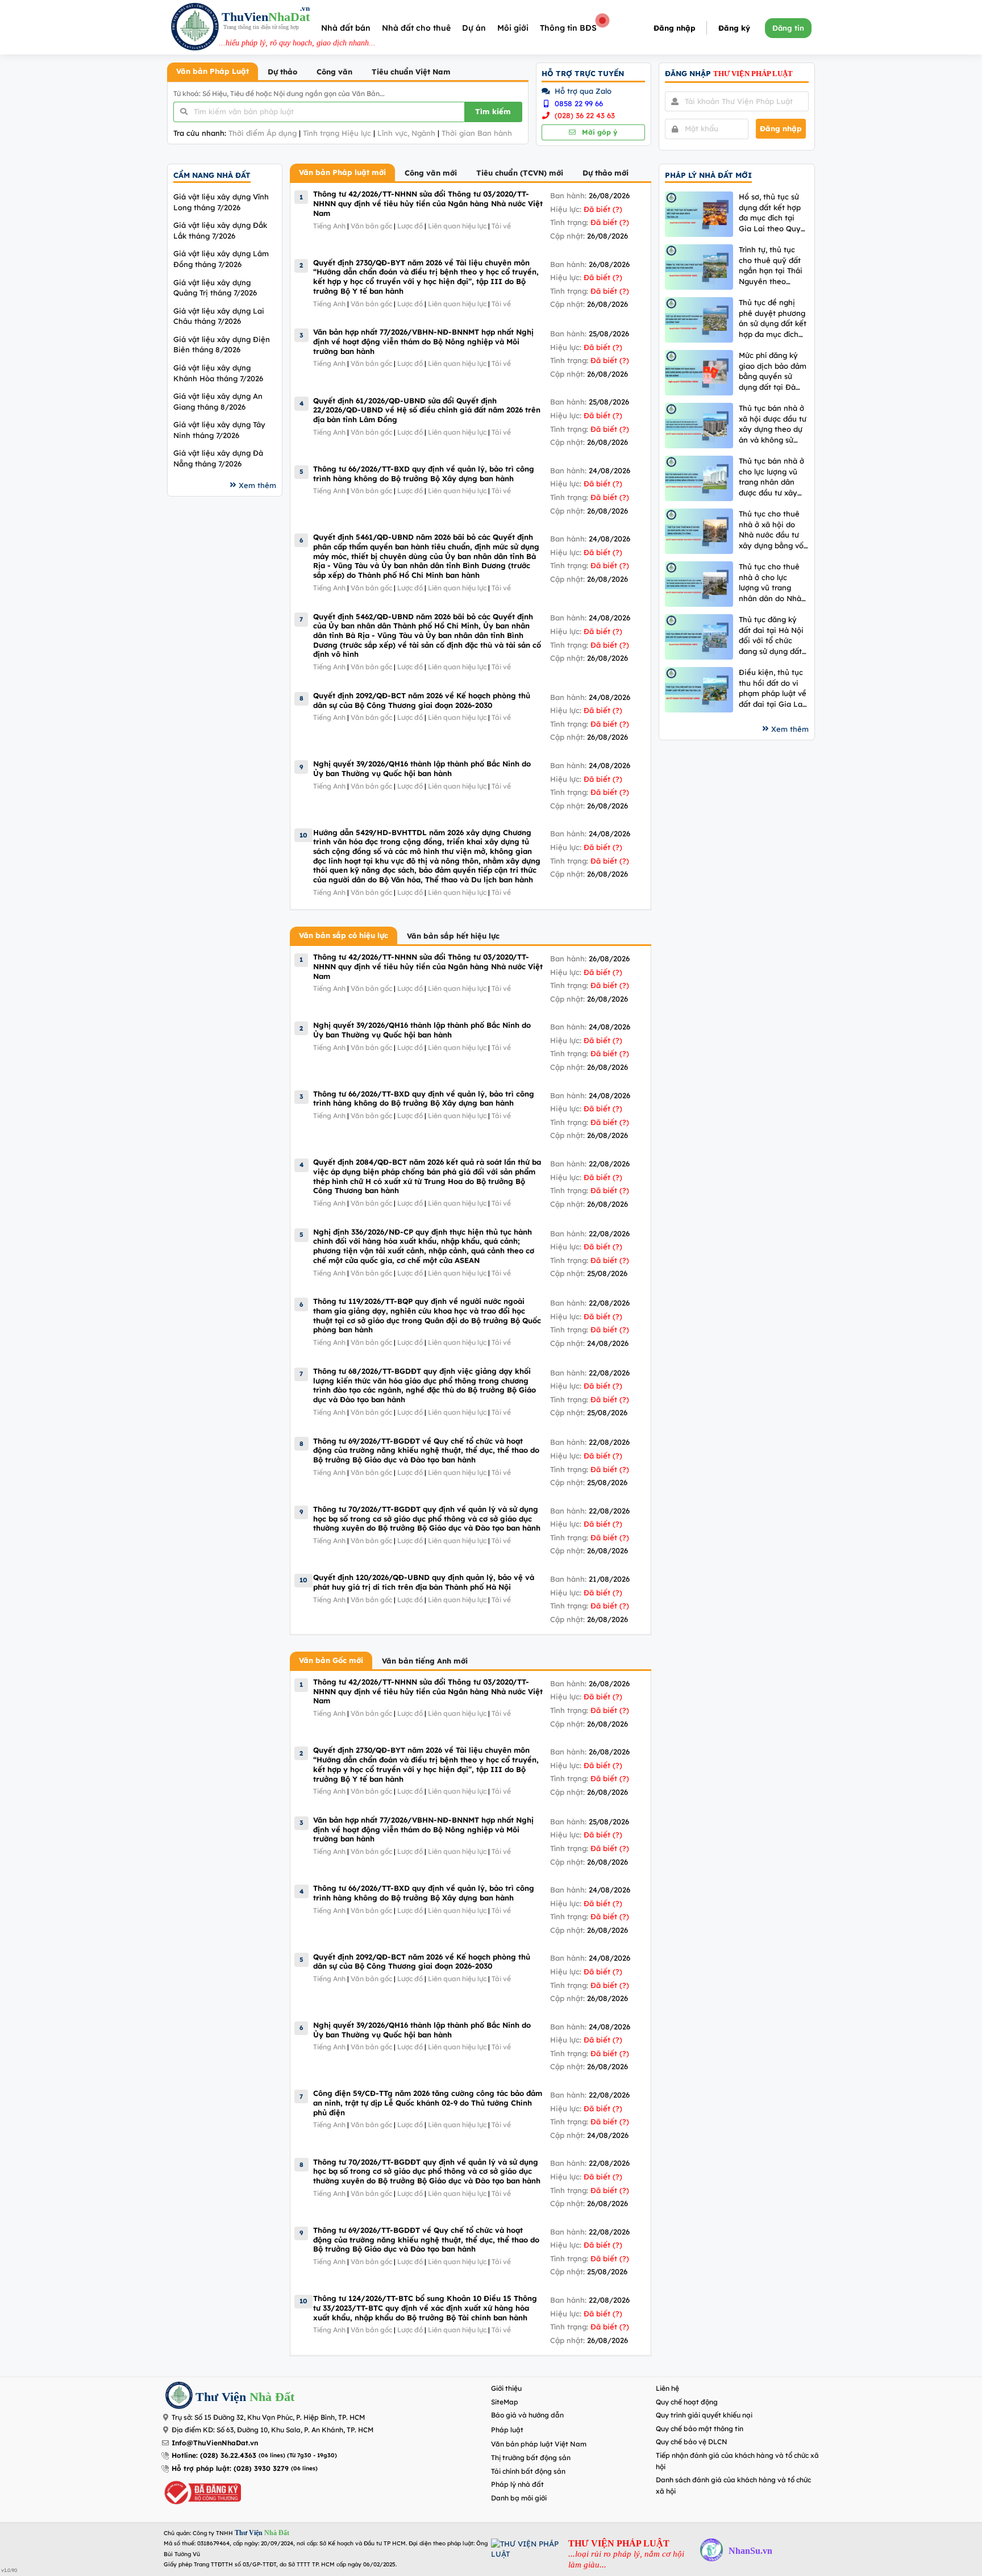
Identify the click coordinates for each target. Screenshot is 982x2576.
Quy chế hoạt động (687, 2402)
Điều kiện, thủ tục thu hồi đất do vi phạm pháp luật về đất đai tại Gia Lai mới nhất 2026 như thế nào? (773, 688)
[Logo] (195, 28)
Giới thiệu (506, 2388)
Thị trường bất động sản (531, 2458)
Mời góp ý (598, 132)
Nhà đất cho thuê (416, 28)
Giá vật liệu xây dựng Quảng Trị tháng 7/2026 (215, 288)
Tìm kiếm (493, 111)
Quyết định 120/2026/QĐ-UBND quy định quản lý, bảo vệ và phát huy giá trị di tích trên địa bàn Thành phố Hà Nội (424, 1582)
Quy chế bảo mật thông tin (700, 2429)
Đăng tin (788, 28)
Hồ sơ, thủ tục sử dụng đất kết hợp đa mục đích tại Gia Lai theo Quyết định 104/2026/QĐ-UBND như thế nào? (773, 213)
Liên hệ (667, 2388)
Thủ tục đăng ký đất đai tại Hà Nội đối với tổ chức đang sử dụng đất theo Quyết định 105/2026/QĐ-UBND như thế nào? (771, 635)
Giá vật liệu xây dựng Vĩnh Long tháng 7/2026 (221, 202)
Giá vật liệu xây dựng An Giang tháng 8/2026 (218, 401)
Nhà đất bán (346, 28)
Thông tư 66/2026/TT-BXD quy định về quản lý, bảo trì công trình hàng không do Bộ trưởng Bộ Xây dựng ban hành (424, 474)
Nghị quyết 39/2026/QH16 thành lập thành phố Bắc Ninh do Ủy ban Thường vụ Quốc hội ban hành (422, 768)
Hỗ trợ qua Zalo (582, 91)
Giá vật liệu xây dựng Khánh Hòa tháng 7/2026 (218, 373)
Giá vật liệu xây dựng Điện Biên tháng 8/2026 (222, 345)
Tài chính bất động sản (528, 2471)
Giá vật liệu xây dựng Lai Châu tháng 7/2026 (219, 316)
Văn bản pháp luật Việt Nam (539, 2444)
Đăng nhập (675, 28)
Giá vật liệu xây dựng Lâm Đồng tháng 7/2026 (221, 259)
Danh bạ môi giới (519, 2498)
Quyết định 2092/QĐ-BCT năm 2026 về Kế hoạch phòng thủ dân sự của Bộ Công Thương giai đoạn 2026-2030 (422, 700)
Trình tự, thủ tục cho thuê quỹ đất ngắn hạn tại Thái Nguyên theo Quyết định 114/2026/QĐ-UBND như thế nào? (771, 266)
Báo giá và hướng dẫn (527, 2415)
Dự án (474, 28)
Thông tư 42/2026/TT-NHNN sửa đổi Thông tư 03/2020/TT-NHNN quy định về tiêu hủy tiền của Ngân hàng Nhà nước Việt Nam (428, 203)
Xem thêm (257, 485)
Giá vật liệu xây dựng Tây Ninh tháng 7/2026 (219, 430)
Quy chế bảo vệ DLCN (692, 2442)
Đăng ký (734, 28)
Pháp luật (507, 2430)
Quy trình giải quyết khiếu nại (704, 2415)
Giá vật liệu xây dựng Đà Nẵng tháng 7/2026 (218, 458)
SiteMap (505, 2402)
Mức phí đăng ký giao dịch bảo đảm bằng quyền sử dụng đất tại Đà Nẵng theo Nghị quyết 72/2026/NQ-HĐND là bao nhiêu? (774, 371)
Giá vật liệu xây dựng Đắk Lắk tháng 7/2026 (220, 230)
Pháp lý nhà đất (517, 2484)
